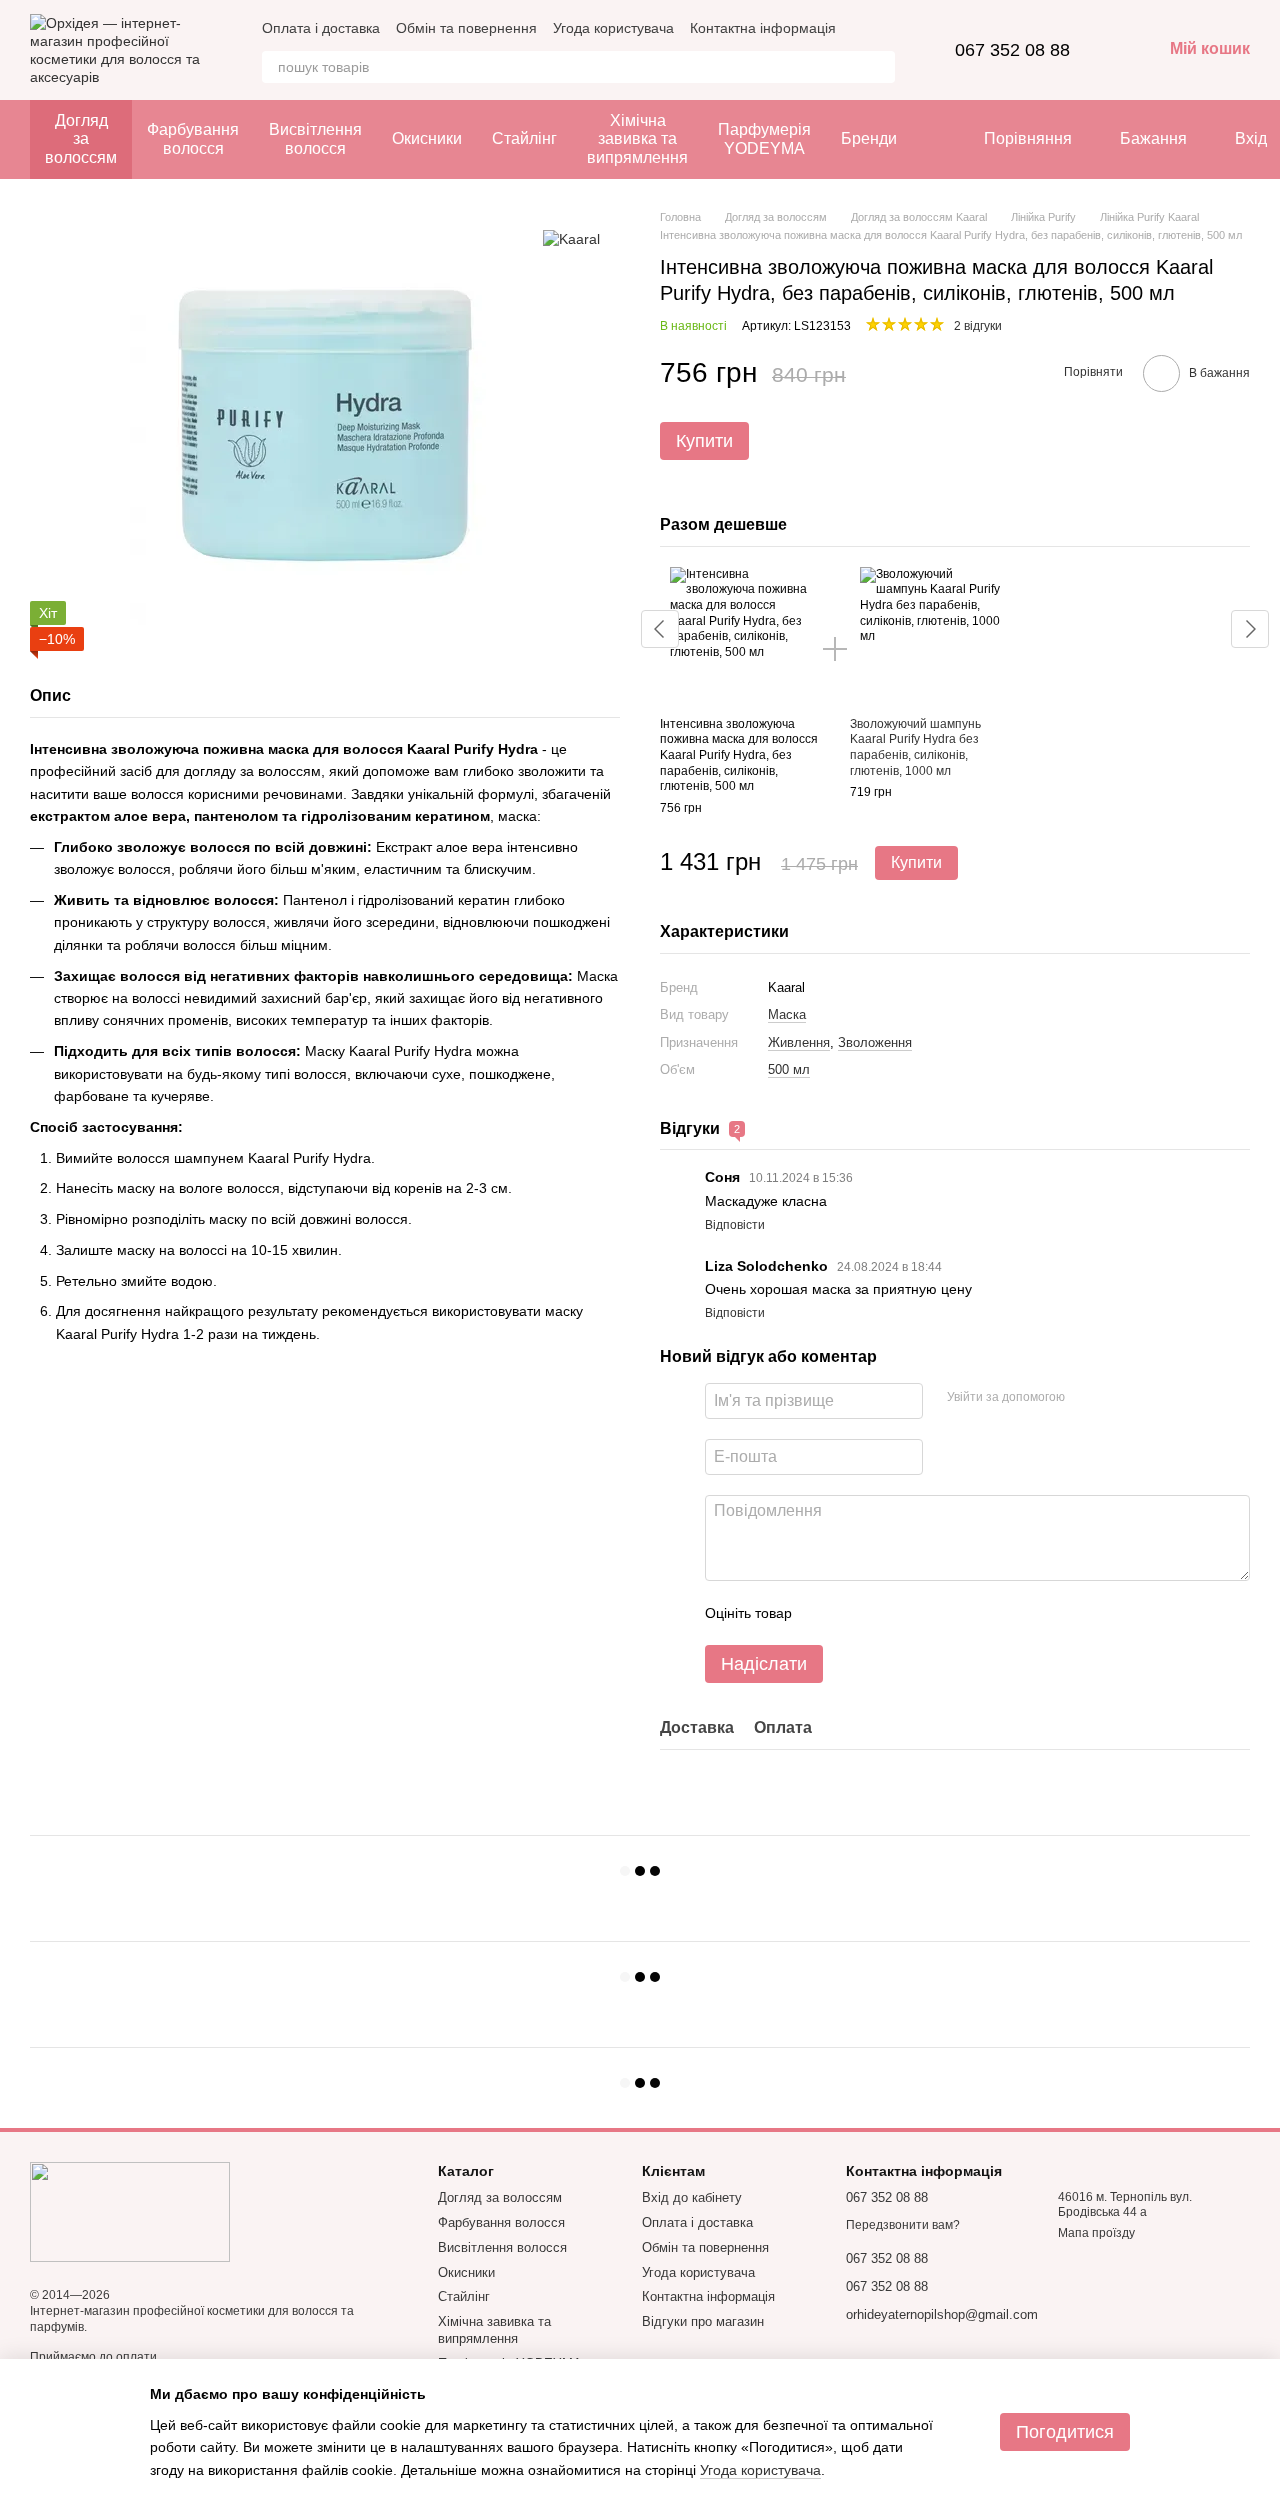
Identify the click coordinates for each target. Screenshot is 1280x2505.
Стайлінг (524, 138)
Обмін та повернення (466, 28)
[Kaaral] (571, 238)
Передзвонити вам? (903, 2225)
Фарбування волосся (193, 138)
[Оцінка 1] (825, 1613)
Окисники (427, 138)
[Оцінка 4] (921, 1613)
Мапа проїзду (1096, 2233)
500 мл (789, 1069)
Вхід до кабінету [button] (692, 2197)
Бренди (869, 138)
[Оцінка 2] (857, 1613)
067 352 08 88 (1012, 50)
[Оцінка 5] (953, 1613)
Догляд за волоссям (81, 139)
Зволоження (875, 1042)
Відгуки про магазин (703, 2321)
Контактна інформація (763, 28)
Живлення (799, 1042)
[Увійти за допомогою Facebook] (1087, 1398)
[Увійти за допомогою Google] (1119, 1398)
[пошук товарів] (879, 67)
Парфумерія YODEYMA (764, 138)
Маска (787, 1014)
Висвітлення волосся (315, 138)
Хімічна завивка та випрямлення (637, 139)
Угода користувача (613, 28)
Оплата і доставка (321, 28)
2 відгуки (978, 326)
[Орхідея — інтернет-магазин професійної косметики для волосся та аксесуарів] (130, 2211)
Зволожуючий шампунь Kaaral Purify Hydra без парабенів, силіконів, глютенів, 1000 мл (915, 747)
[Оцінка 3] (889, 1613)
